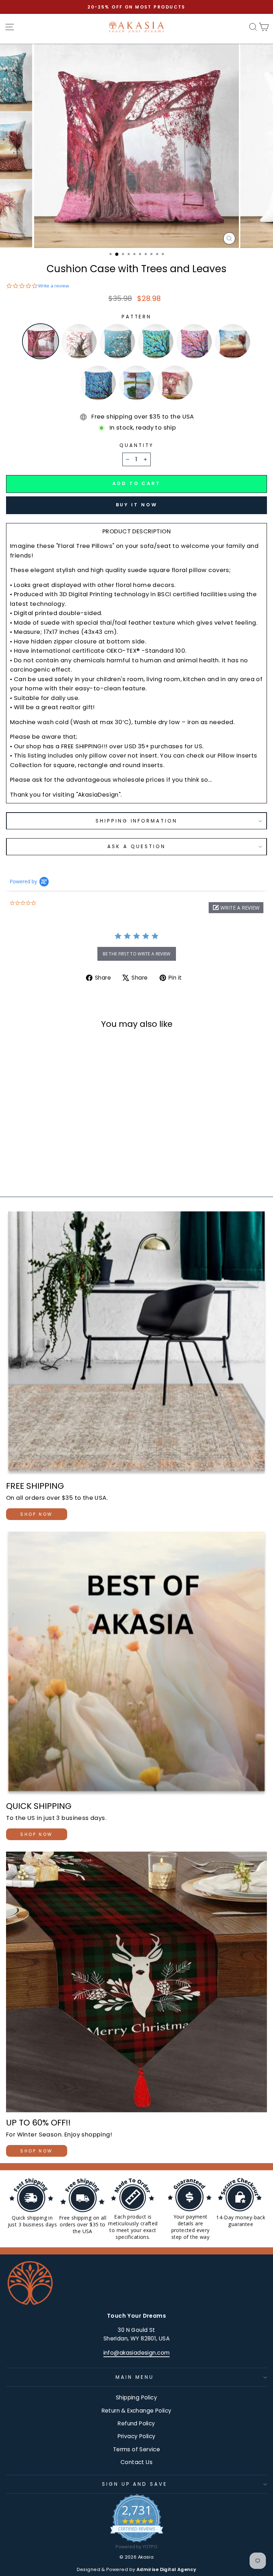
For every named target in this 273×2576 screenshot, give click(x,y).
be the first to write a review (137, 954)
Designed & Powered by (137, 2569)
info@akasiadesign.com (137, 2353)
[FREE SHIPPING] (136, 1343)
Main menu (135, 2377)
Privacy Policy (137, 2436)
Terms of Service (137, 2449)
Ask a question (136, 847)
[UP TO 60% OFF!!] (136, 1982)
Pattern (137, 317)
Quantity (136, 445)
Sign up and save (135, 2484)
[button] (236, 908)
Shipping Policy (136, 2397)
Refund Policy (136, 2423)
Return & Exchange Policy (137, 2411)
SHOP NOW (37, 1514)
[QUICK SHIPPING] (136, 1664)
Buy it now (137, 505)
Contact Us (136, 2462)
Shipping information (137, 821)
